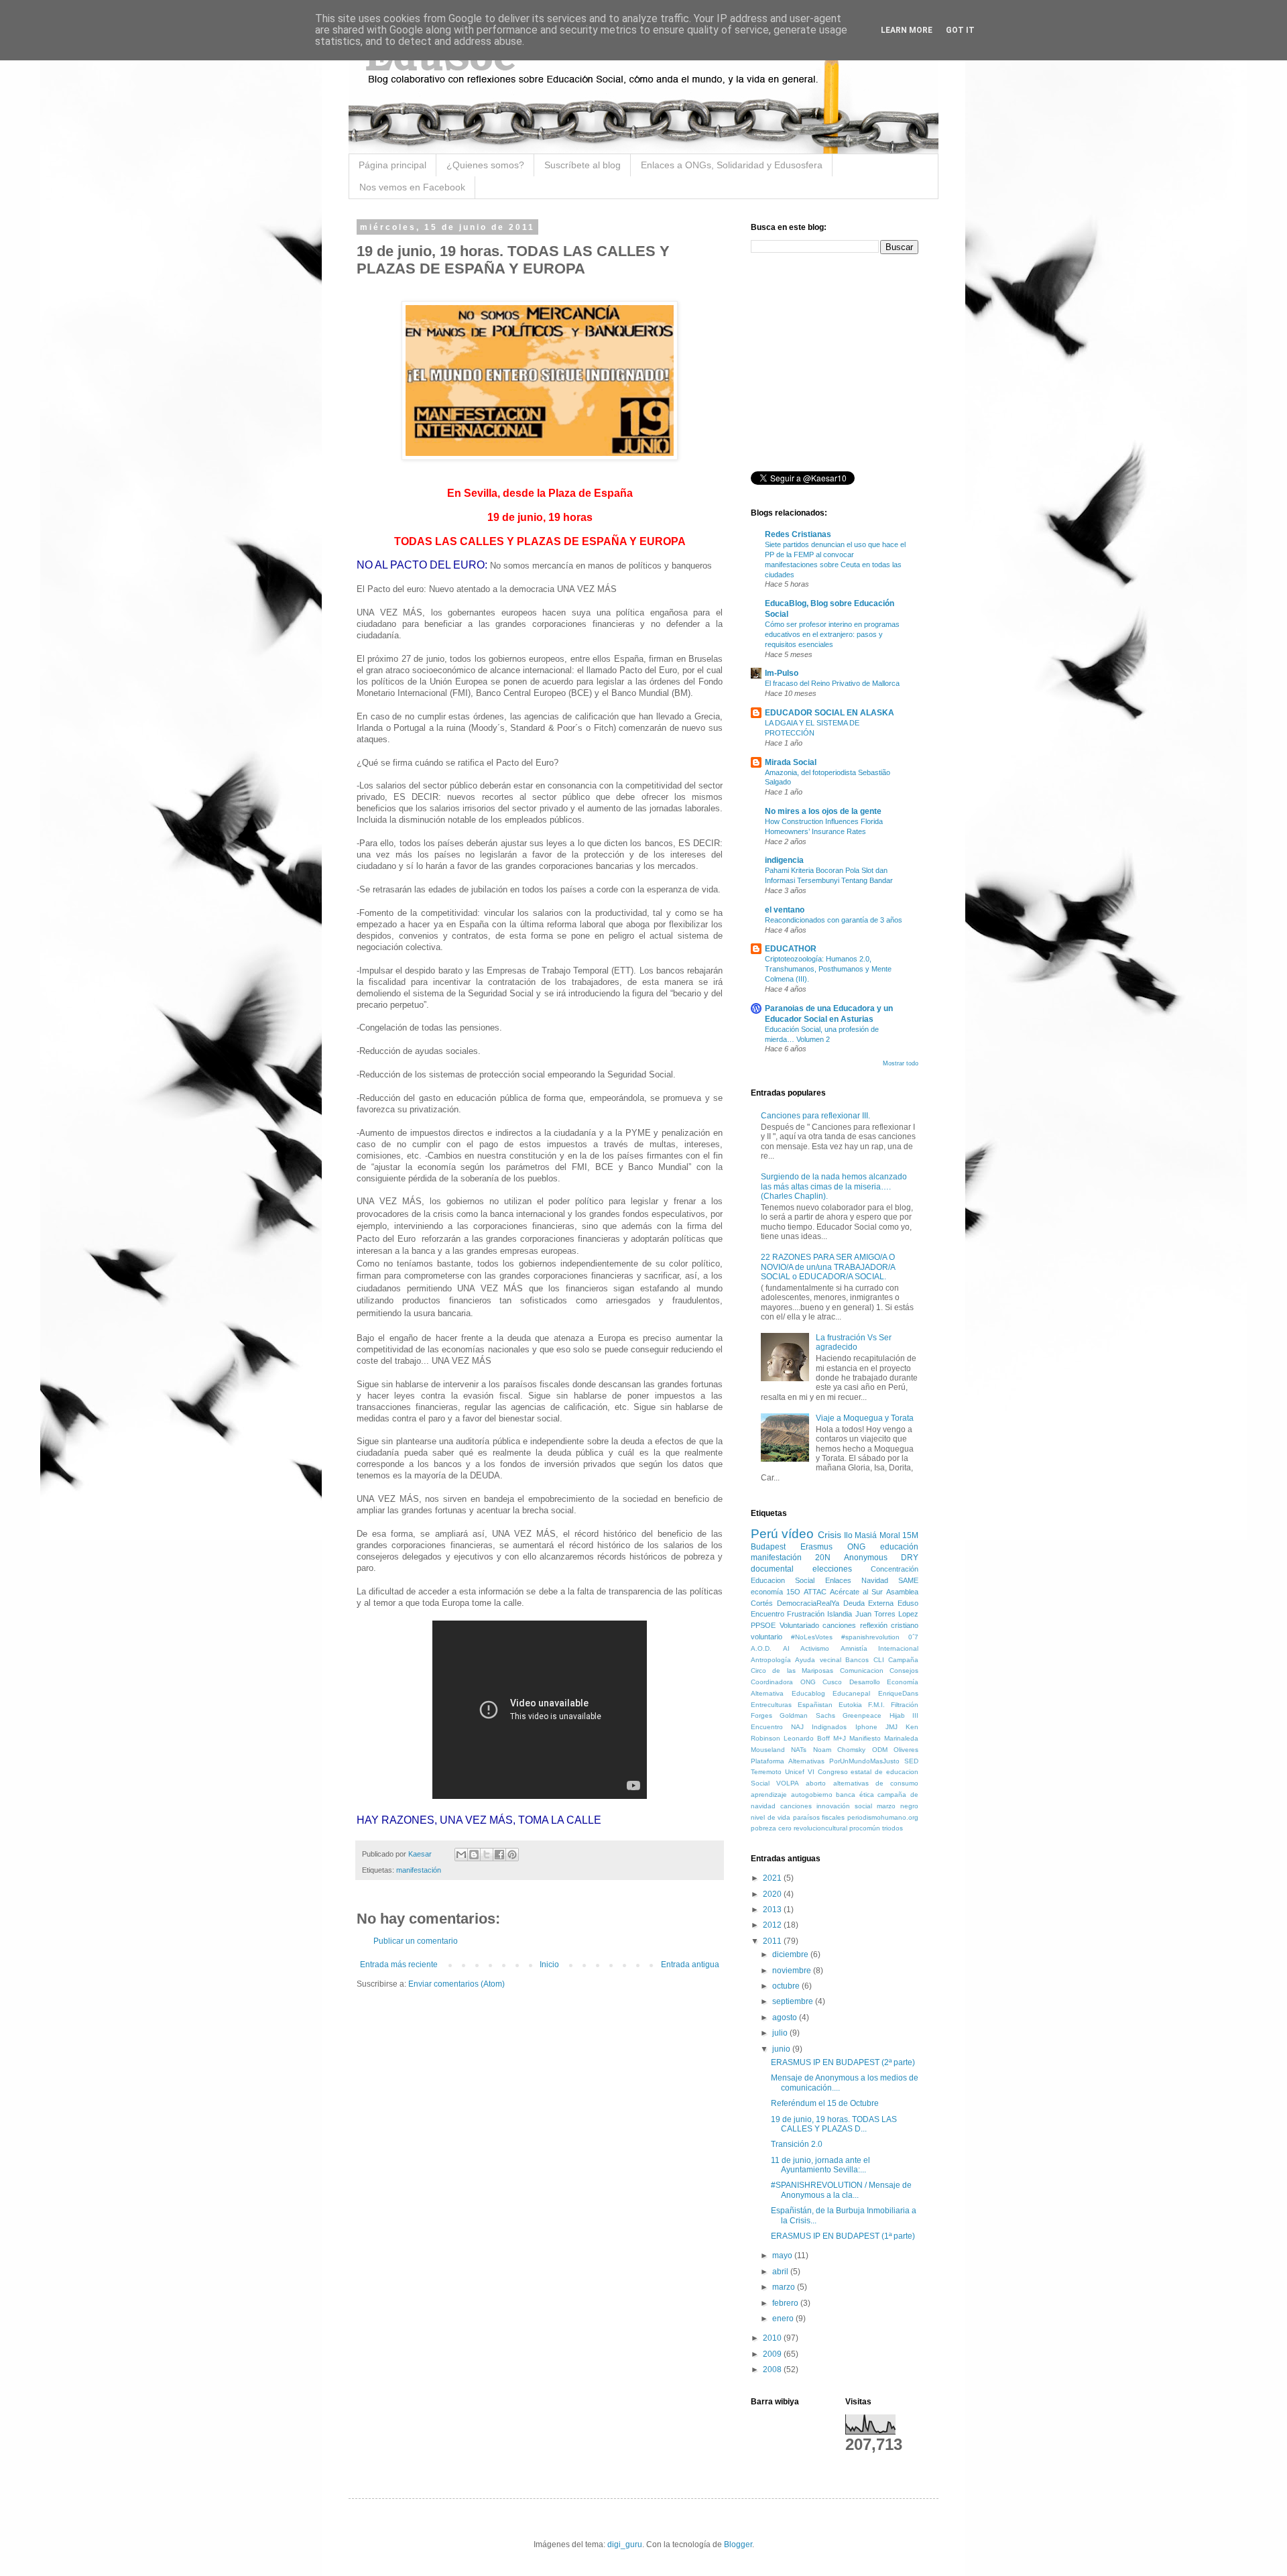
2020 (773, 1894)
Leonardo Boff (807, 1738)
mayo (783, 2256)
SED (911, 1761)
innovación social (844, 1806)
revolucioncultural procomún (837, 1828)
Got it (960, 30)
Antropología (771, 1660)
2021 (773, 1878)
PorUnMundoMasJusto (864, 1761)
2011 (773, 1941)
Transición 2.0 (797, 2144)
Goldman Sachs (807, 1715)
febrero (786, 2303)
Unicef (795, 1772)
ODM (880, 1750)
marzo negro (898, 1806)
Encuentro (768, 1614)
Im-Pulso (782, 673)
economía (767, 1592)
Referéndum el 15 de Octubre (825, 2103)
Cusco (832, 1682)
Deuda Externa (869, 1603)
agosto (786, 2017)
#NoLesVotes (812, 1637)
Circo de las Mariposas (792, 1671)
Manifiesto (865, 1738)
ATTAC (815, 1592)
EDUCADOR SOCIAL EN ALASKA (830, 713)
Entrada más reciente (399, 1965)
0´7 (913, 1637)
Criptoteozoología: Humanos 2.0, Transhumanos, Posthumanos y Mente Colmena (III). (828, 969)
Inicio (549, 1965)
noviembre (793, 1971)
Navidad (875, 1580)
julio (781, 2033)
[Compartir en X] (487, 1855)
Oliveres (906, 1750)
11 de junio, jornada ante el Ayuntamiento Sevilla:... (820, 2165)
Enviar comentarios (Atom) (456, 1984)
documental (772, 1569)
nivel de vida (771, 1817)
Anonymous (866, 1558)
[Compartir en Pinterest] (512, 1855)
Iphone (866, 1727)
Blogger (738, 2544)
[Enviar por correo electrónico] (461, 1855)
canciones (796, 1806)
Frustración (806, 1614)
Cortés (762, 1603)
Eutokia (850, 1705)
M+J (840, 1738)
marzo (785, 2287)
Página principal (392, 165)
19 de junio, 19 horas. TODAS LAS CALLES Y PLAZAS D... (834, 2124)
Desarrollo (865, 1682)
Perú (764, 1534)
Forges (761, 1715)
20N (823, 1558)
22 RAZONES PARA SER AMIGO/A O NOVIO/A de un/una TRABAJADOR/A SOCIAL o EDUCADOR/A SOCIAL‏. (828, 1267)
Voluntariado (799, 1625)
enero (784, 2319)
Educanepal (851, 1693)
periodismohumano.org (883, 1817)
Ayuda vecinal (818, 1660)
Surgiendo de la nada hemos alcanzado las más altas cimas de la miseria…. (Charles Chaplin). (834, 1186)
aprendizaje (769, 1795)
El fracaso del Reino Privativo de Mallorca (832, 683)
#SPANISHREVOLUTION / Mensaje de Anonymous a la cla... (841, 2190)
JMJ (892, 1727)
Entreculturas (771, 1705)
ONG (856, 1547)
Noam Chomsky (839, 1750)
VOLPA (788, 1783)
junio (782, 2049)
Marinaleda (901, 1738)
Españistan (815, 1705)
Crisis (830, 1535)
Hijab (897, 1715)
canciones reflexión (855, 1625)
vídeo (798, 1534)
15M (910, 1535)
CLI (879, 1660)
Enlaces (838, 1580)
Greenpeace (862, 1715)
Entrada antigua (690, 1965)
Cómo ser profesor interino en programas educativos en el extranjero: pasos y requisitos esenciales (832, 634)
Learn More (907, 30)
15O (793, 1592)
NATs (799, 1750)
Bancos (857, 1660)
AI (786, 1648)
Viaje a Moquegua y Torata (865, 1418)
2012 (773, 1925)
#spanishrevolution (870, 1637)
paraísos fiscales (819, 1817)
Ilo (848, 1535)
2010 (773, 2338)
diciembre (791, 1954)
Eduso (908, 1603)
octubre (787, 1986)
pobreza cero (771, 1828)
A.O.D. (761, 1648)
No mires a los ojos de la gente (823, 811)
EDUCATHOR (791, 949)
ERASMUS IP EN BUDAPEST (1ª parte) (843, 2236)
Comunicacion (862, 1671)
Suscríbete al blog (583, 165)
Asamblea (902, 1592)
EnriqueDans (898, 1693)
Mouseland (768, 1750)
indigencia (784, 860)
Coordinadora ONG (783, 1682)
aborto (816, 1783)
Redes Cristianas (798, 534)
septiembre (794, 2001)
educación (899, 1547)
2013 (773, 1910)
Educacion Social (783, 1580)
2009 (773, 2354)
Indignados (829, 1727)
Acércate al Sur (856, 1592)
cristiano (905, 1625)
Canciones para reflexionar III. (815, 1116)
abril (781, 2272)
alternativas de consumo (876, 1783)
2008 (773, 2369)
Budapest (768, 1547)
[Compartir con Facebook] (499, 1855)
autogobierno (812, 1795)
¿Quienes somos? (485, 165)
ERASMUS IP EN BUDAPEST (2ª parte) (843, 2062)
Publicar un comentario (416, 1941)
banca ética (855, 1795)
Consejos (904, 1671)
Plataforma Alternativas (788, 1761)
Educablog (808, 1693)
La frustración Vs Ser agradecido (854, 1342)
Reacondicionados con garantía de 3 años (834, 920)
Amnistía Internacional (880, 1648)
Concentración (895, 1569)
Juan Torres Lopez (887, 1614)
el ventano (785, 910)
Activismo (815, 1648)
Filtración (905, 1705)
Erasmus (816, 1547)
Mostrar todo (901, 1063)
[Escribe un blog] (474, 1855)
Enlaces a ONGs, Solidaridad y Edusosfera (732, 165)
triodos (893, 1828)
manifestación (419, 1870)
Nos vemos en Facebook (412, 187)
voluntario (767, 1637)
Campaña (903, 1660)
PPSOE (763, 1625)
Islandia (840, 1614)
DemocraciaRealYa (808, 1603)
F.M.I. (876, 1705)
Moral (890, 1535)
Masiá (866, 1535)
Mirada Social (791, 762)
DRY (910, 1558)
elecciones (832, 1569)
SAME (908, 1580)
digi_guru (625, 2544)
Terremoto (766, 1772)
